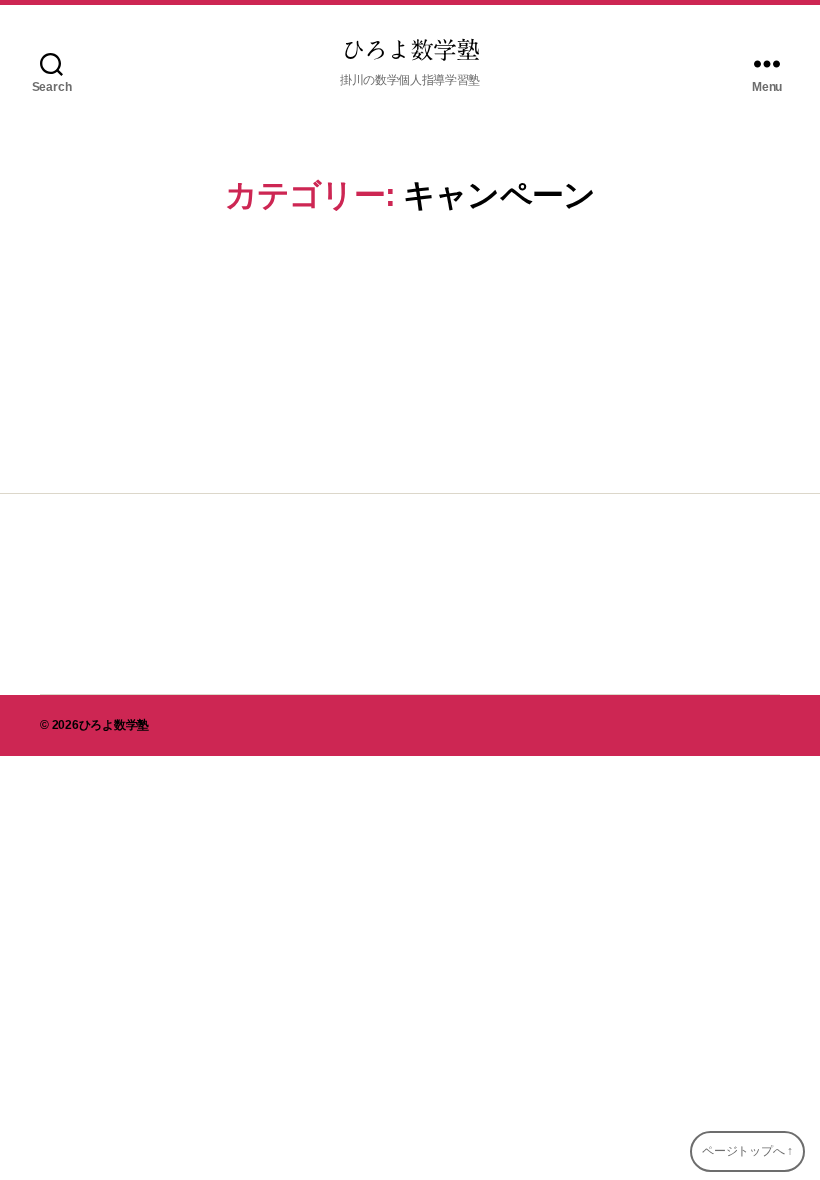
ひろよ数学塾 (410, 50)
